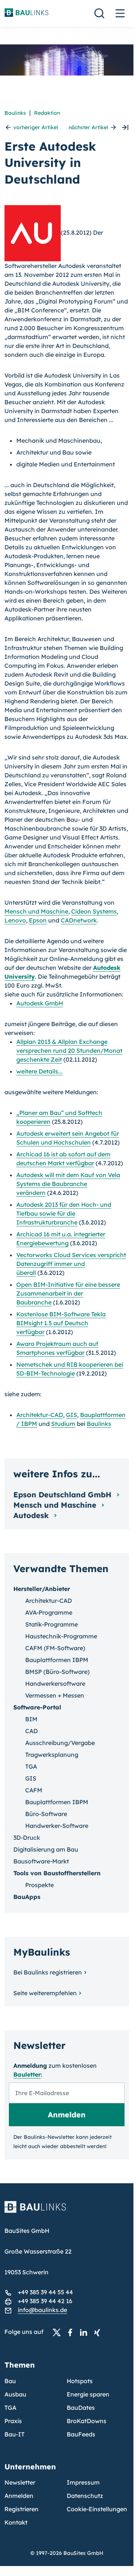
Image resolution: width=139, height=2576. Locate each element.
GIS (72, 1415)
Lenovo (15, 920)
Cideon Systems (94, 911)
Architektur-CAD (40, 1415)
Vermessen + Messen (55, 1695)
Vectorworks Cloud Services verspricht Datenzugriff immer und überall (71, 1264)
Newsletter (20, 2482)
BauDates (81, 2408)
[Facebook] (72, 2332)
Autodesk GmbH (40, 1003)
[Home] (67, 2211)
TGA (31, 1766)
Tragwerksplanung (52, 1755)
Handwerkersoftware (55, 1684)
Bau (10, 2381)
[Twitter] (59, 2332)
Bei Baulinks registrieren (48, 1972)
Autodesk (32, 1515)
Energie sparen (88, 2394)
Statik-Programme (52, 1624)
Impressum (83, 2482)
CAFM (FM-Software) (55, 1648)
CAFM (34, 1790)
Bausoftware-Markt (41, 1861)
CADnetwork (79, 920)
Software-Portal (37, 1707)
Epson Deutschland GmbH (64, 1495)
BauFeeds (81, 2434)
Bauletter (27, 2074)
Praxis (13, 2421)
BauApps (27, 1897)
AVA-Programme (49, 1612)
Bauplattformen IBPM (57, 1660)
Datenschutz (85, 2496)
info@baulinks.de (42, 2310)
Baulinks (15, 113)
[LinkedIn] (86, 2332)
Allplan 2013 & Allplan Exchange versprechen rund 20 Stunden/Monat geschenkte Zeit (69, 1051)
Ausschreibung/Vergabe (60, 1743)
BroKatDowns (87, 2421)
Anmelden (19, 2496)
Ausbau (15, 2394)
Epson (38, 920)
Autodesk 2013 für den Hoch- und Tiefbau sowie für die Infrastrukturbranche (64, 1213)
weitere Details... (39, 1071)
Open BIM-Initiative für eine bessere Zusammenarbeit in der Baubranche (68, 1293)
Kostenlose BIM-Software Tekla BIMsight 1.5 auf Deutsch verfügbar (61, 1323)
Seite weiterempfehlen (45, 1993)
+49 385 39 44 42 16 (45, 2301)
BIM (31, 1719)
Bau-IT (14, 2434)
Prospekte (39, 1885)
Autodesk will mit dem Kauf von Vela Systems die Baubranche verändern (68, 1184)
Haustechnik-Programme (61, 1636)
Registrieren (21, 2509)
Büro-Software (46, 1814)
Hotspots (80, 2381)
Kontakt (16, 2522)
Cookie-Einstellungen (97, 2509)
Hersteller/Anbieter (42, 1589)
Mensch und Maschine (36, 911)
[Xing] (99, 2332)
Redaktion (47, 113)
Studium (63, 1424)
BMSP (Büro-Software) (57, 1672)
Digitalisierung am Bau (46, 1849)
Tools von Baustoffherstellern (57, 1873)
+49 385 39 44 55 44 (45, 2292)
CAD (32, 1731)
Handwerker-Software (57, 1826)
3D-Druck (27, 1838)
